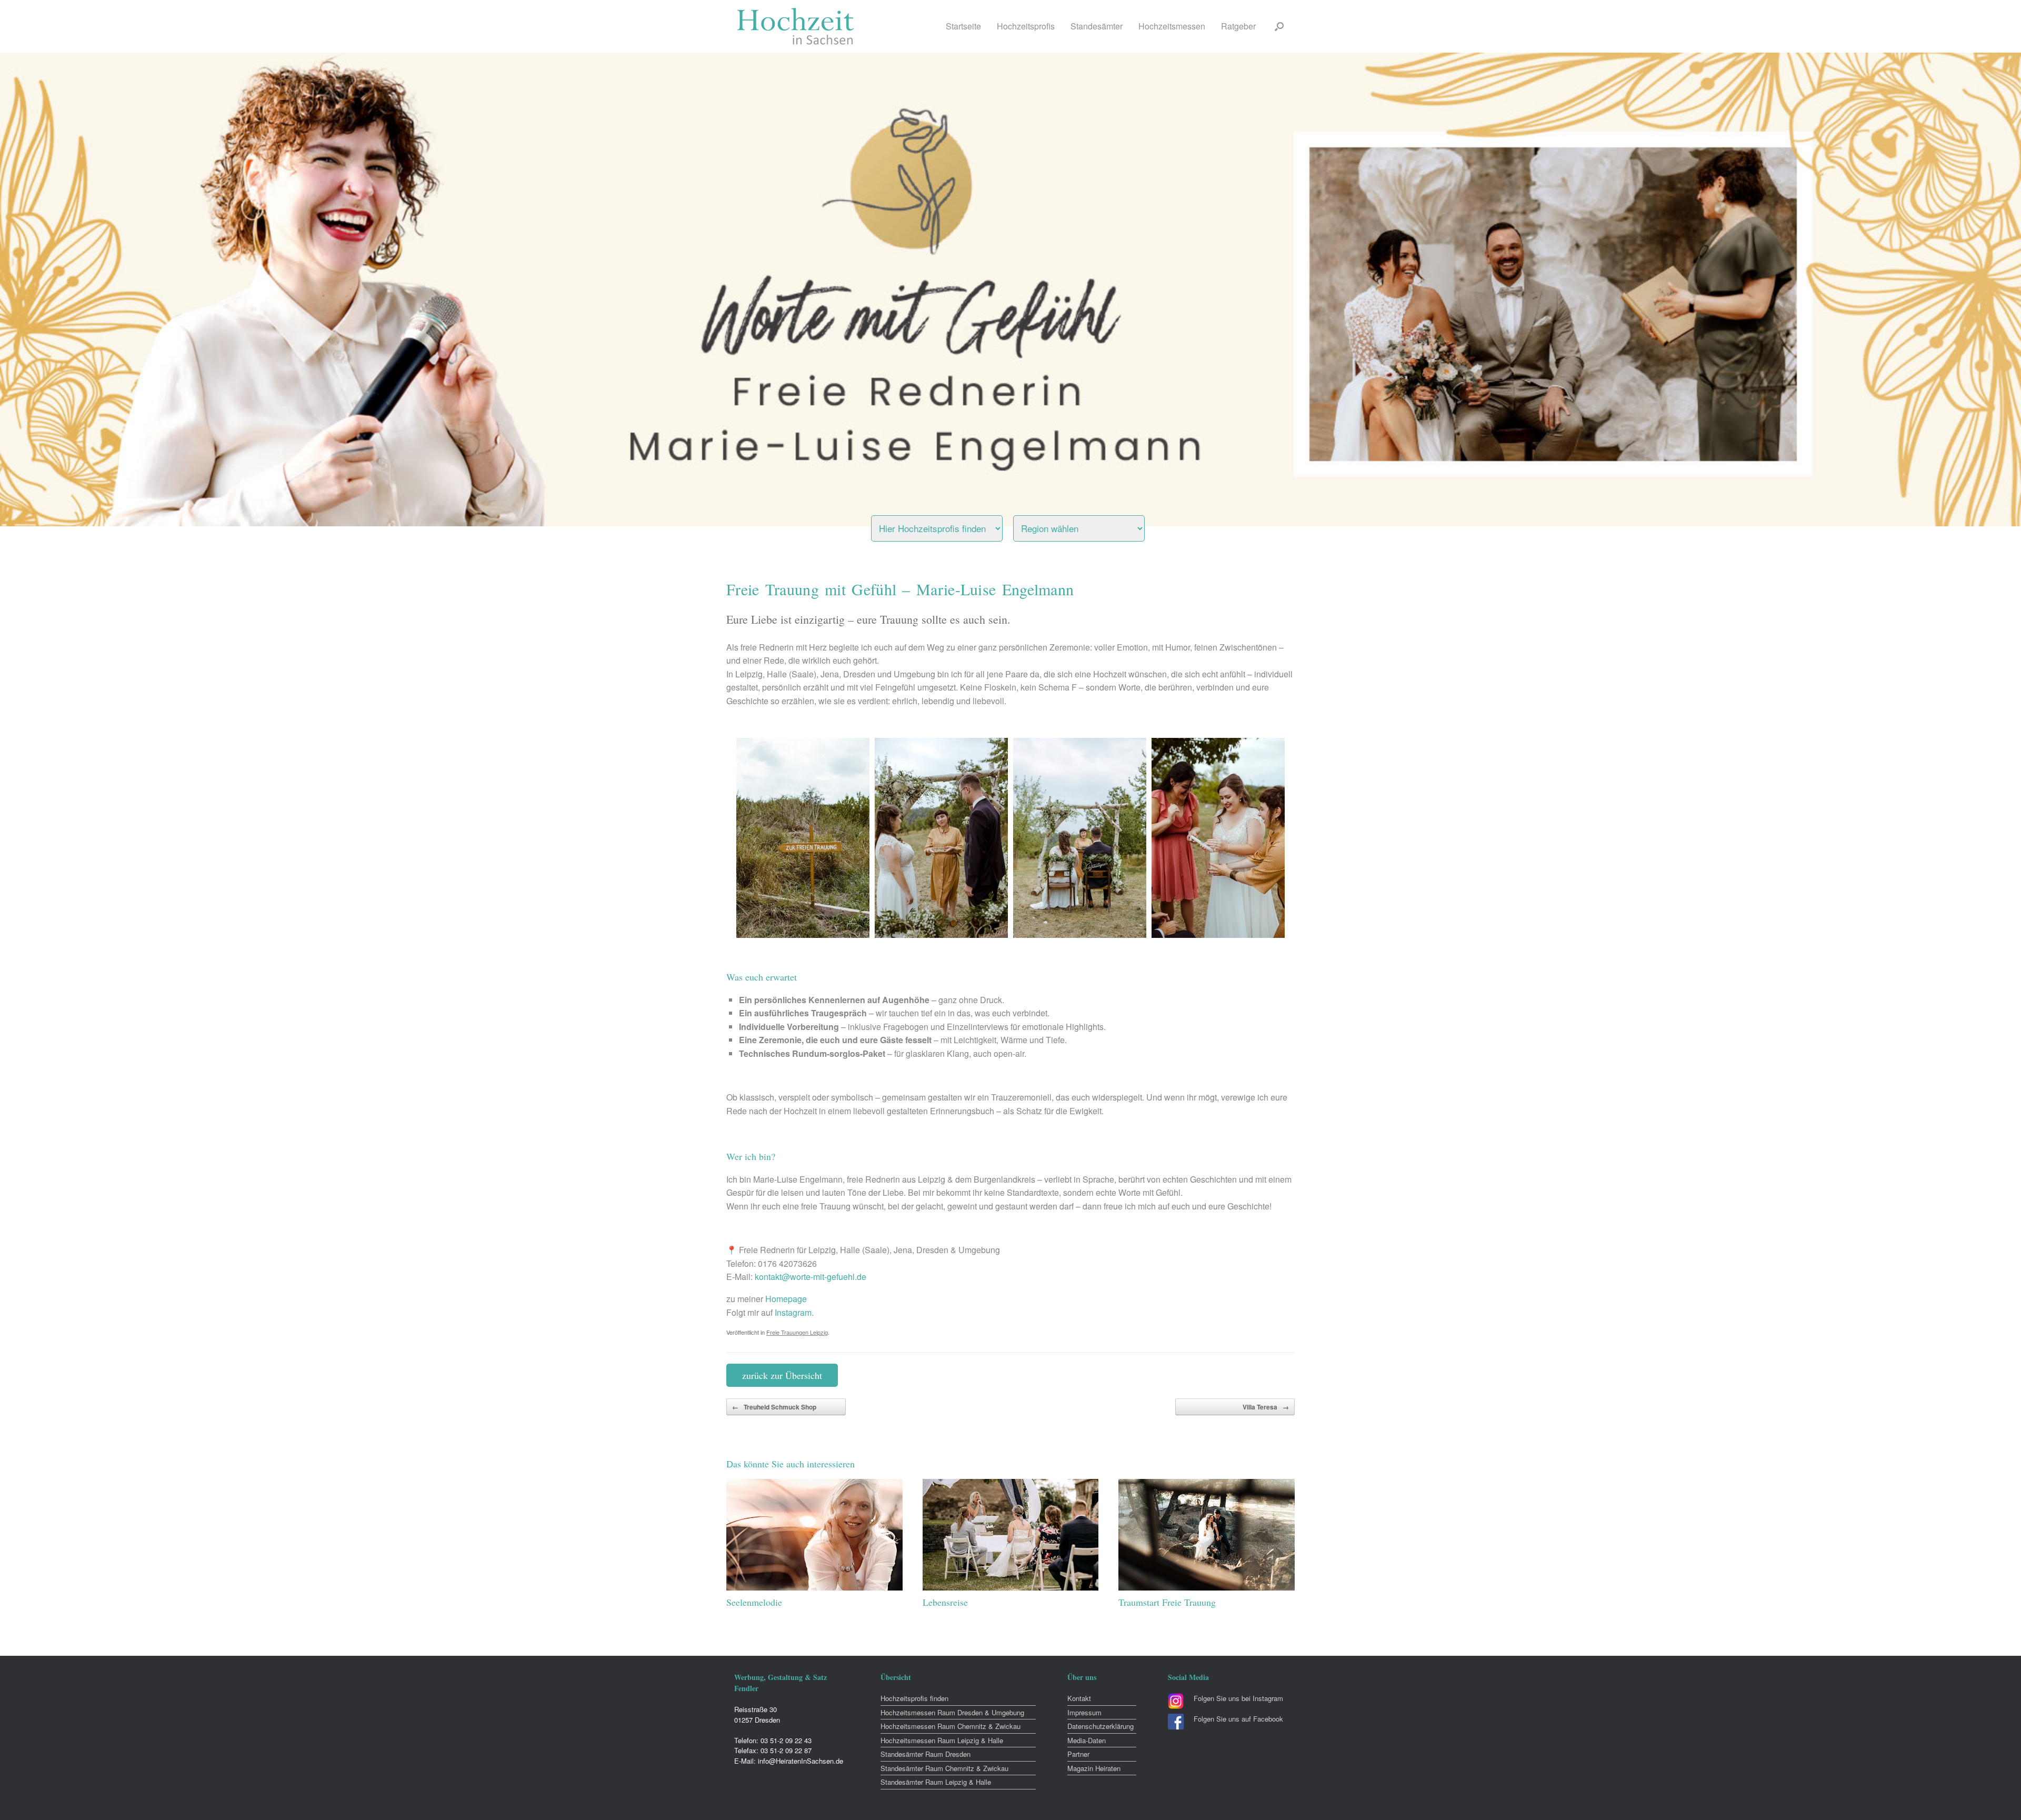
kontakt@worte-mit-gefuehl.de (811, 1277)
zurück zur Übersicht (782, 1375)
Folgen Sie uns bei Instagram (1238, 1698)
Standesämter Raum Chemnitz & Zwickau (944, 1768)
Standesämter (1097, 26)
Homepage (786, 1299)
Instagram (793, 1312)
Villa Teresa (1266, 1407)
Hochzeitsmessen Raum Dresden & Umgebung (952, 1712)
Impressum (1084, 1712)
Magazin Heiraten (1094, 1768)
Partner (1078, 1754)
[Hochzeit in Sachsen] (796, 26)
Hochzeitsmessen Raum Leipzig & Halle (942, 1740)
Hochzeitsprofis (1026, 26)
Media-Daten (1087, 1740)
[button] (1279, 26)
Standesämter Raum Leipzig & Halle (936, 1782)
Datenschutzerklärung (1100, 1726)
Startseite (963, 26)
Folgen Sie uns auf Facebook (1238, 1719)
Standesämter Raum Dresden (926, 1754)
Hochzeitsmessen (1172, 26)
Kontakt (1079, 1698)
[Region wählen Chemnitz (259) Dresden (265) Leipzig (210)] (1092, 526)
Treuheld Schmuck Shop (774, 1407)
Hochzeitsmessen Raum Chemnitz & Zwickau (951, 1726)
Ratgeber (1238, 26)
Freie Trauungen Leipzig (797, 1332)
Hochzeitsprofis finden (914, 1698)
